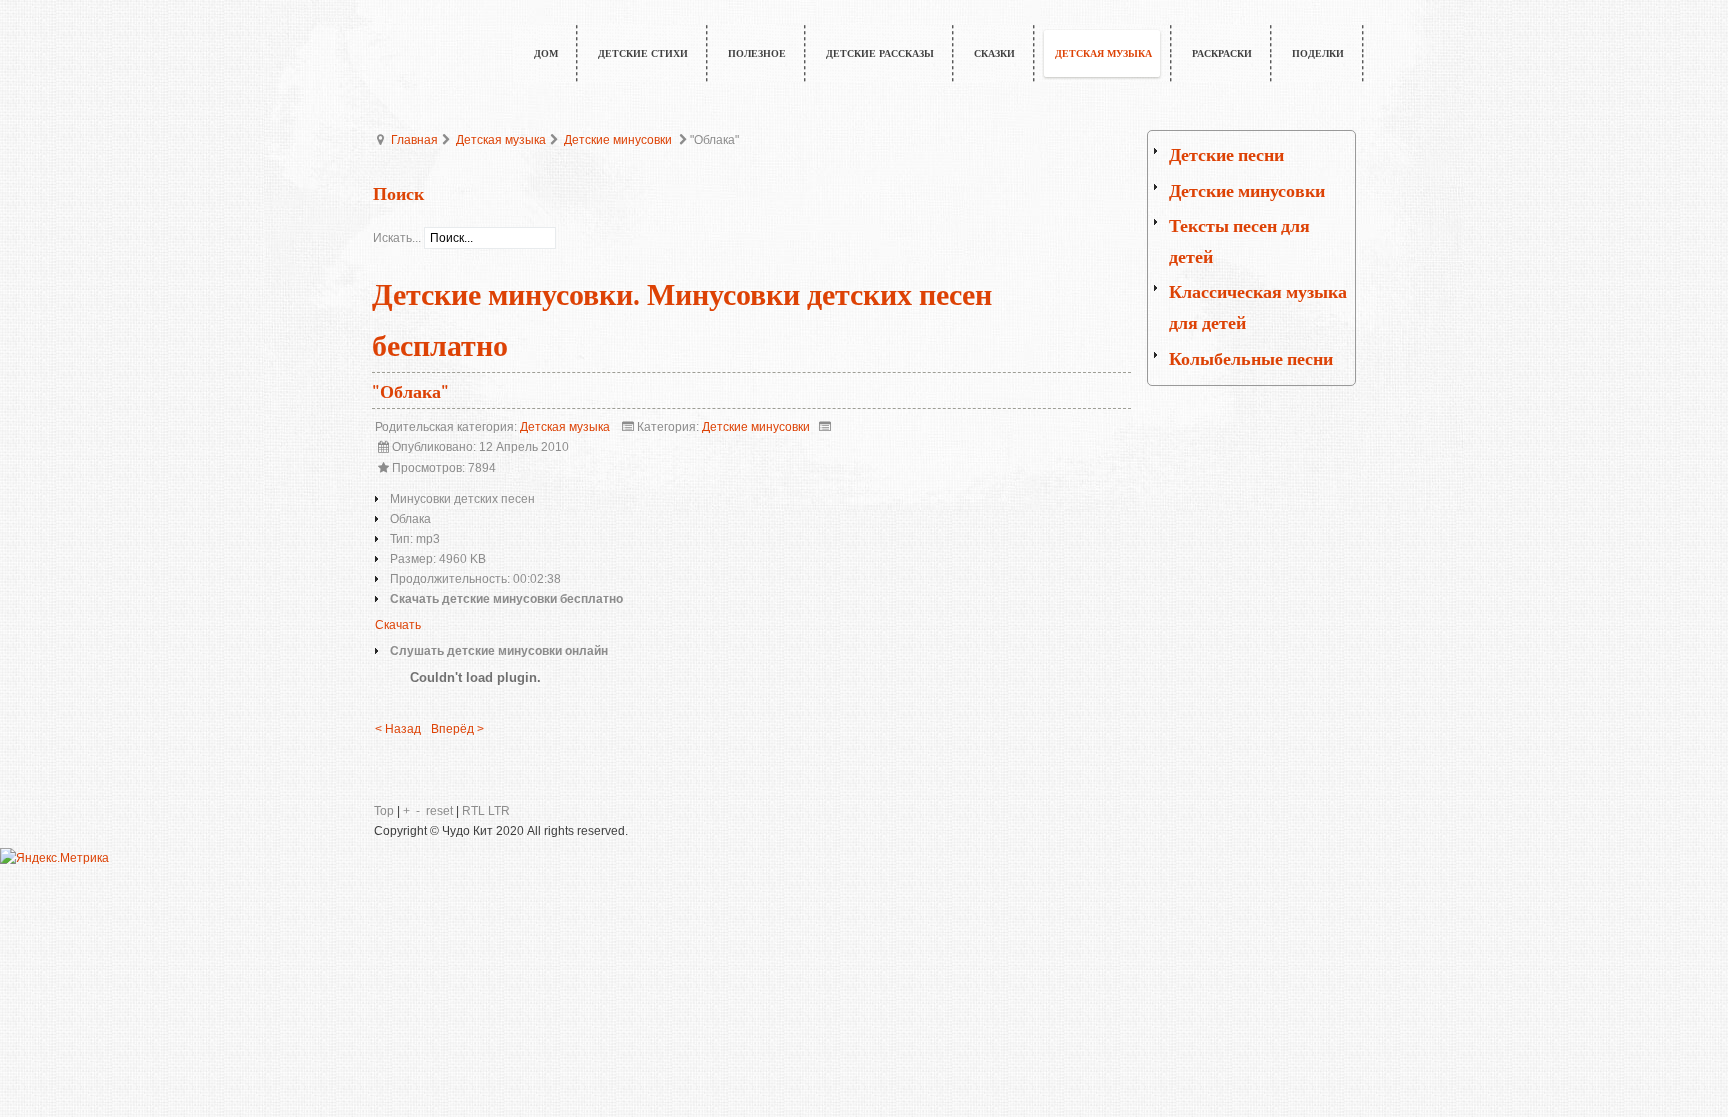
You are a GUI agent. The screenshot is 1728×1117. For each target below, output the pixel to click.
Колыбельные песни (1251, 359)
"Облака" (410, 392)
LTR (499, 811)
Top (384, 811)
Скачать (398, 625)
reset (439, 811)
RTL (473, 811)
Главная (414, 140)
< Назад (398, 729)
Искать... (397, 238)
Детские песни (1226, 155)
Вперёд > (457, 729)
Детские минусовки (618, 140)
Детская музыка (501, 140)
